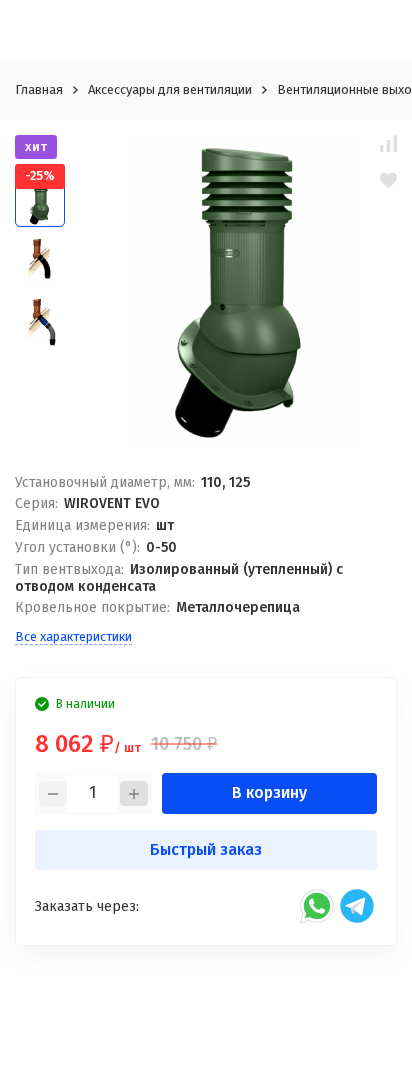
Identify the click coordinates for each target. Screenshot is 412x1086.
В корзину (269, 792)
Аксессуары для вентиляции (170, 89)
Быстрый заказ (206, 849)
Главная (39, 89)
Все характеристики (73, 636)
